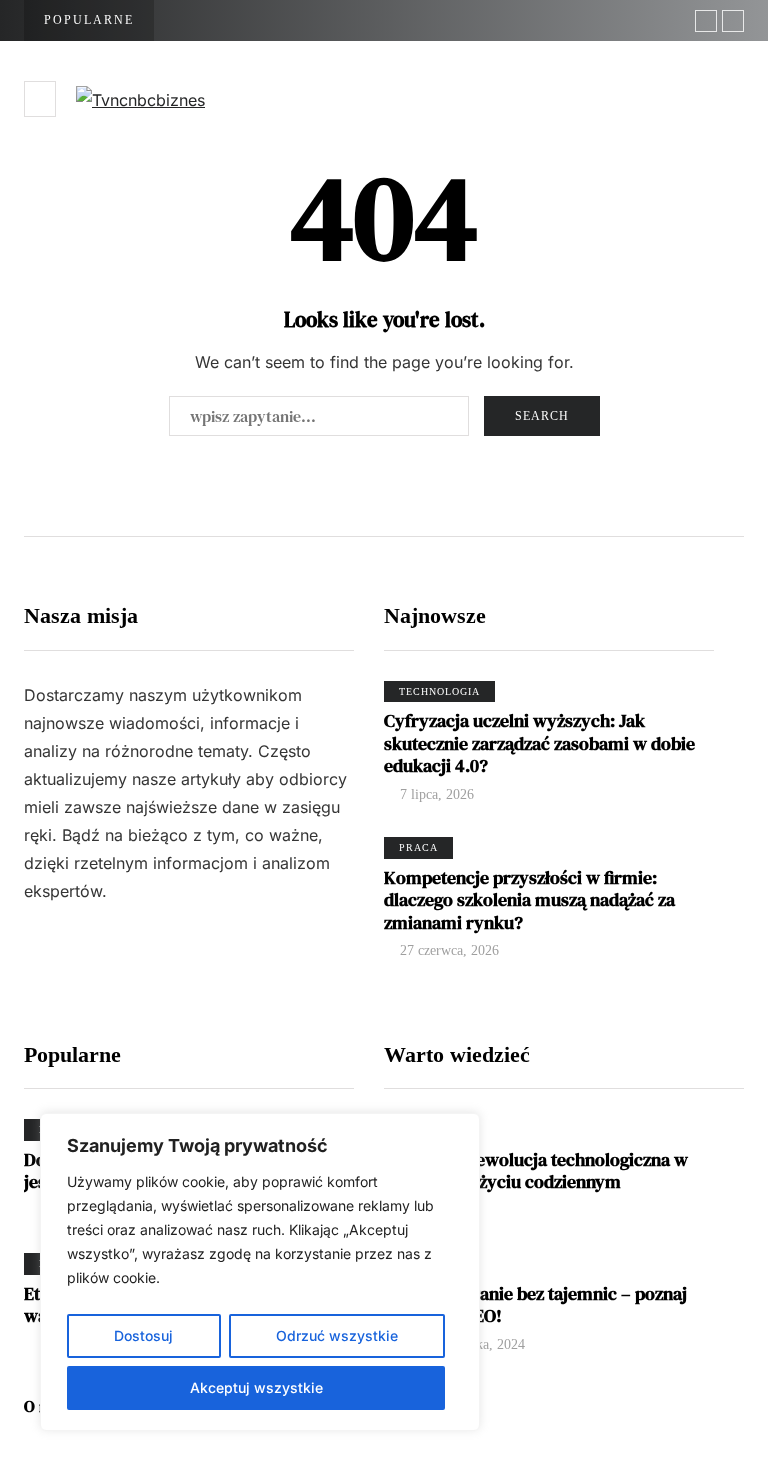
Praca (418, 847)
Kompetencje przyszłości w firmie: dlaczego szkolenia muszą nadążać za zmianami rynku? (529, 900)
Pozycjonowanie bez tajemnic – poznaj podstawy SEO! (535, 1305)
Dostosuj (143, 1335)
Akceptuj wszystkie (256, 1387)
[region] (260, 1272)
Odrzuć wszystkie (337, 1335)
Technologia (439, 691)
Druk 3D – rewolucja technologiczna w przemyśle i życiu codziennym (536, 1171)
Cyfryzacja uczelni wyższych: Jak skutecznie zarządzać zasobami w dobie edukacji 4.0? (539, 743)
